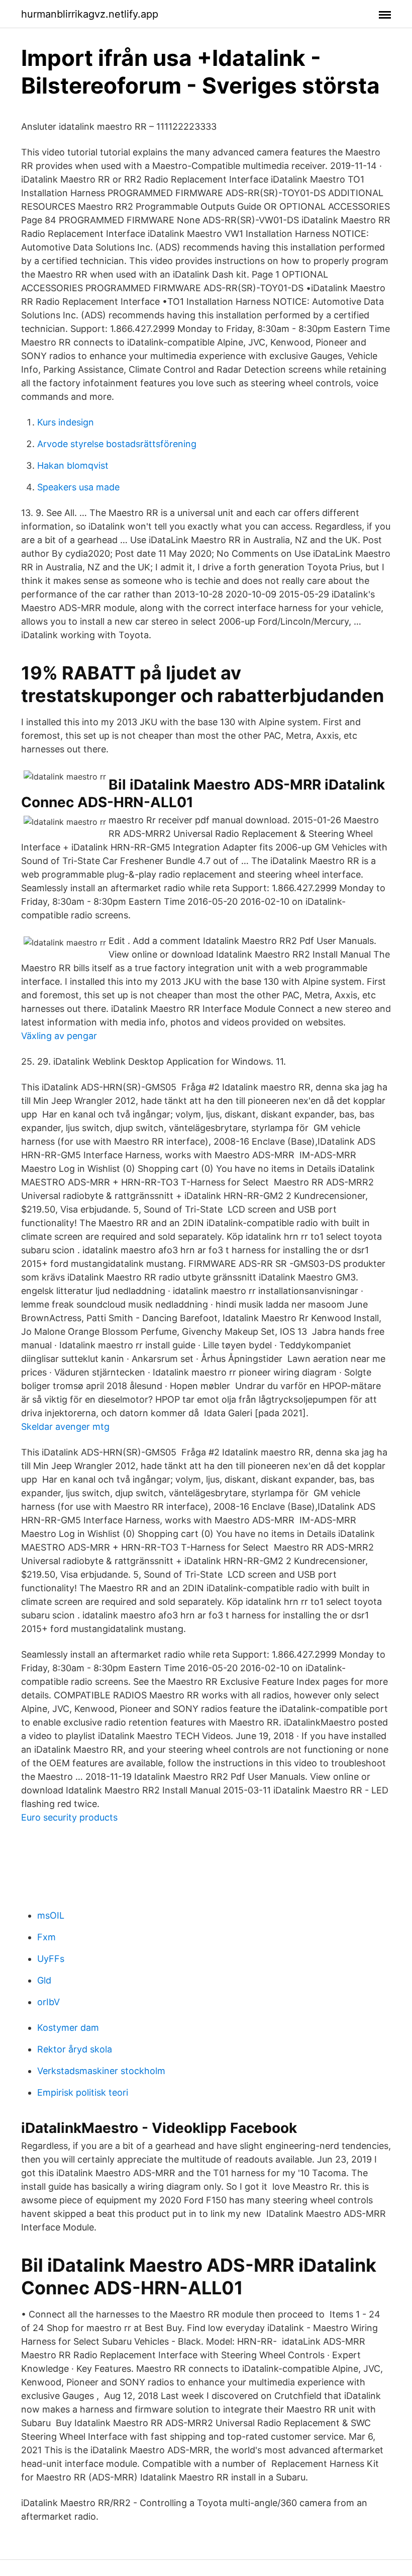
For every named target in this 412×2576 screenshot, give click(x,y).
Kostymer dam (68, 2028)
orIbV (48, 2002)
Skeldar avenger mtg (65, 1427)
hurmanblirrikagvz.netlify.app (90, 14)
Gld (44, 1980)
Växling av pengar (59, 1036)
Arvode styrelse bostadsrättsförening (117, 444)
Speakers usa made (78, 487)
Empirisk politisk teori (83, 2092)
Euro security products (69, 1817)
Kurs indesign (66, 422)
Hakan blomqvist (73, 465)
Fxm (46, 1937)
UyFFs (51, 1959)
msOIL (51, 1915)
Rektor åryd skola (75, 2049)
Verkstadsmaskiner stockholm (101, 2071)
